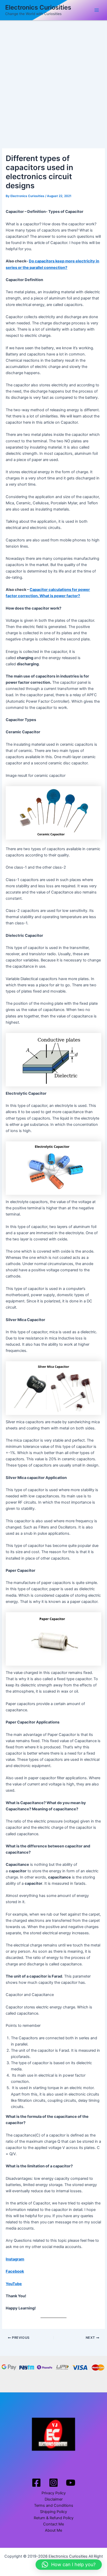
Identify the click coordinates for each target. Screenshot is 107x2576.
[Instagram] (53, 2483)
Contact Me (53, 2524)
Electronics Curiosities (38, 7)
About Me (53, 2530)
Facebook (15, 2271)
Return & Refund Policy (54, 2518)
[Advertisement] (53, 77)
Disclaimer (54, 2499)
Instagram (15, 2259)
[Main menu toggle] (97, 10)
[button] (69, 2565)
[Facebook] (36, 2483)
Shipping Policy (53, 2512)
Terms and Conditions (54, 2505)
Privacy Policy (54, 2493)
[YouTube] (71, 2483)
